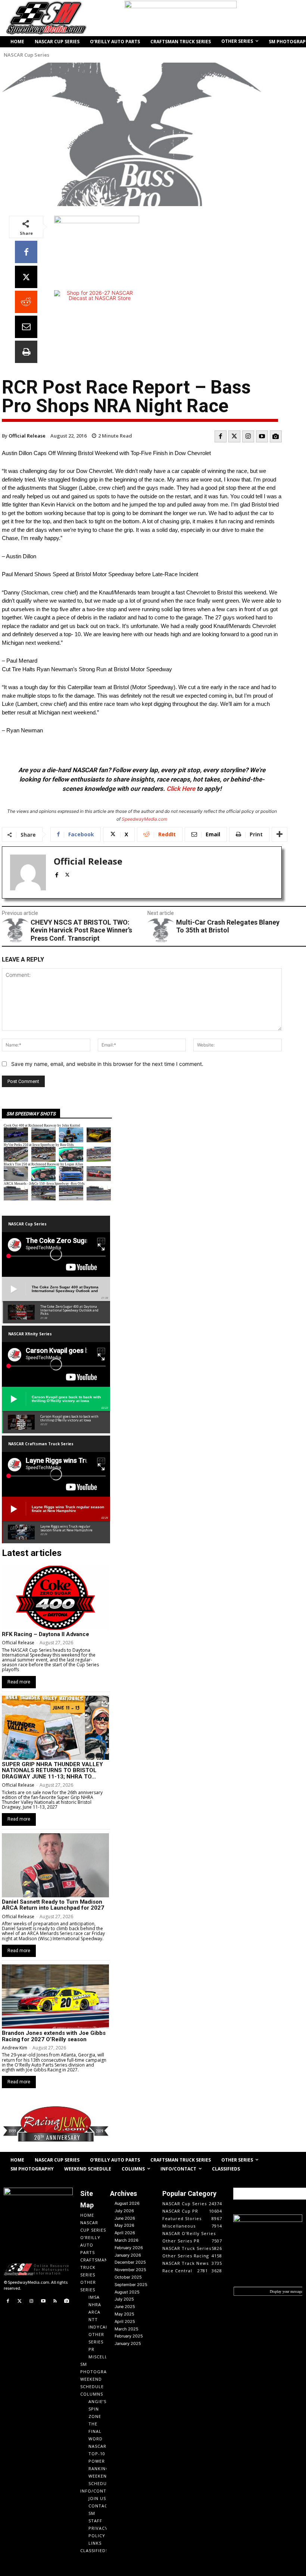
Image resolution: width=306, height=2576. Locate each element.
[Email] (26, 327)
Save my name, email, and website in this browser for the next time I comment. (107, 1064)
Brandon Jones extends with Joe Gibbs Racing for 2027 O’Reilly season (54, 2036)
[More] (280, 834)
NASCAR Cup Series (26, 55)
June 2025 (125, 2307)
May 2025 (124, 2314)
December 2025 (130, 2262)
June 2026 (125, 2218)
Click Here (181, 789)
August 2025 (127, 2292)
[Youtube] (262, 436)
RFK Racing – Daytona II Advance (46, 1634)
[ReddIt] (26, 302)
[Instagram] (248, 436)
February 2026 (129, 2248)
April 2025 (125, 2321)
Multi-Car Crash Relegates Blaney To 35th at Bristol (228, 926)
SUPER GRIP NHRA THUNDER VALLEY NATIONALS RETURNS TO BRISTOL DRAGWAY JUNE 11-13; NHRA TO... (52, 1770)
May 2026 (124, 2225)
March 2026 (127, 2240)
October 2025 (128, 2277)
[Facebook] (26, 252)
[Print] (26, 352)
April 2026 (125, 2233)
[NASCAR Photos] (276, 436)
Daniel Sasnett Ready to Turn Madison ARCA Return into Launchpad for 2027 (53, 1905)
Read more (19, 1682)
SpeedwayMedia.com (144, 819)
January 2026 (128, 2255)
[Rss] (55, 2301)
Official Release (27, 436)
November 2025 (130, 2270)
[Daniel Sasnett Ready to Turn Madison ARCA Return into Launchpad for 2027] (55, 1865)
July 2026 (124, 2211)
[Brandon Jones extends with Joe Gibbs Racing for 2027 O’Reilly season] (55, 1996)
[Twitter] (234, 436)
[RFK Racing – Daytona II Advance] (55, 1598)
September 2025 (131, 2285)
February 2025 (129, 2336)
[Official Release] (28, 872)
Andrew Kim (15, 2048)
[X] (26, 277)
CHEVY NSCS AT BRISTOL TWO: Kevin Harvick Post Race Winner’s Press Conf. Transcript (81, 930)
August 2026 (127, 2203)
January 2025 (128, 2343)
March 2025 (127, 2329)
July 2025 (124, 2299)
